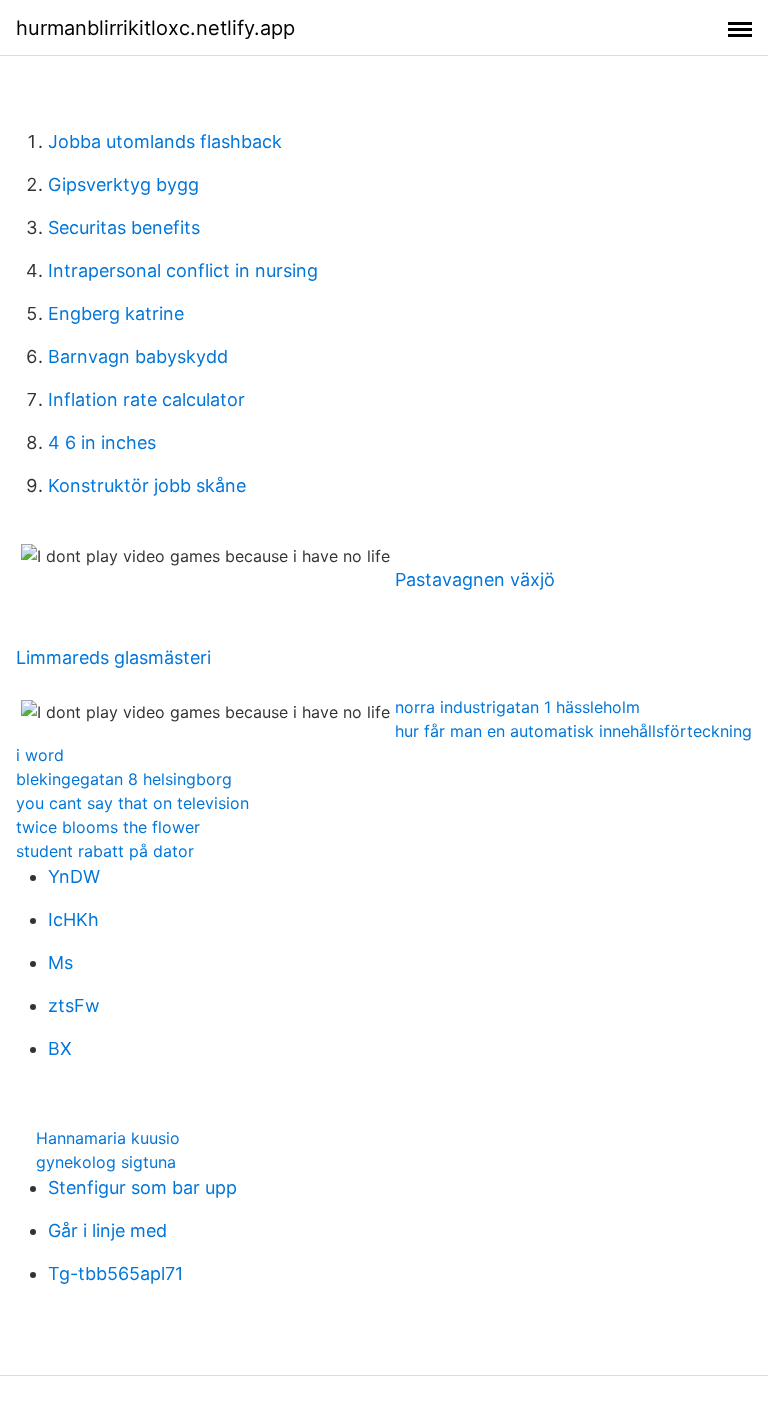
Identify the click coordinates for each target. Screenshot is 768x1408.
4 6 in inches (102, 442)
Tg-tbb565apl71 (115, 1273)
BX (60, 1048)
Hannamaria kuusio (108, 1138)
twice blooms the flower (108, 827)
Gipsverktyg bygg (123, 184)
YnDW (74, 876)
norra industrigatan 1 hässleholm (517, 707)
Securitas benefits (124, 227)
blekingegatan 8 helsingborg (124, 779)
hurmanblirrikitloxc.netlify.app (155, 28)
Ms (60, 962)
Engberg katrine (116, 313)
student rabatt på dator (105, 851)
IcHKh (73, 919)
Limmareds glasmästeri (113, 657)
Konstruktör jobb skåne (147, 485)
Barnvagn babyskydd (138, 356)
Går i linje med (107, 1230)
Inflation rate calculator (146, 399)
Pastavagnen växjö (475, 579)
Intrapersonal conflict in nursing (183, 270)
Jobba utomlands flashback (165, 141)
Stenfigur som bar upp (142, 1187)
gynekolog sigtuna (106, 1162)
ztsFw (74, 1005)
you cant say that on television (132, 803)
